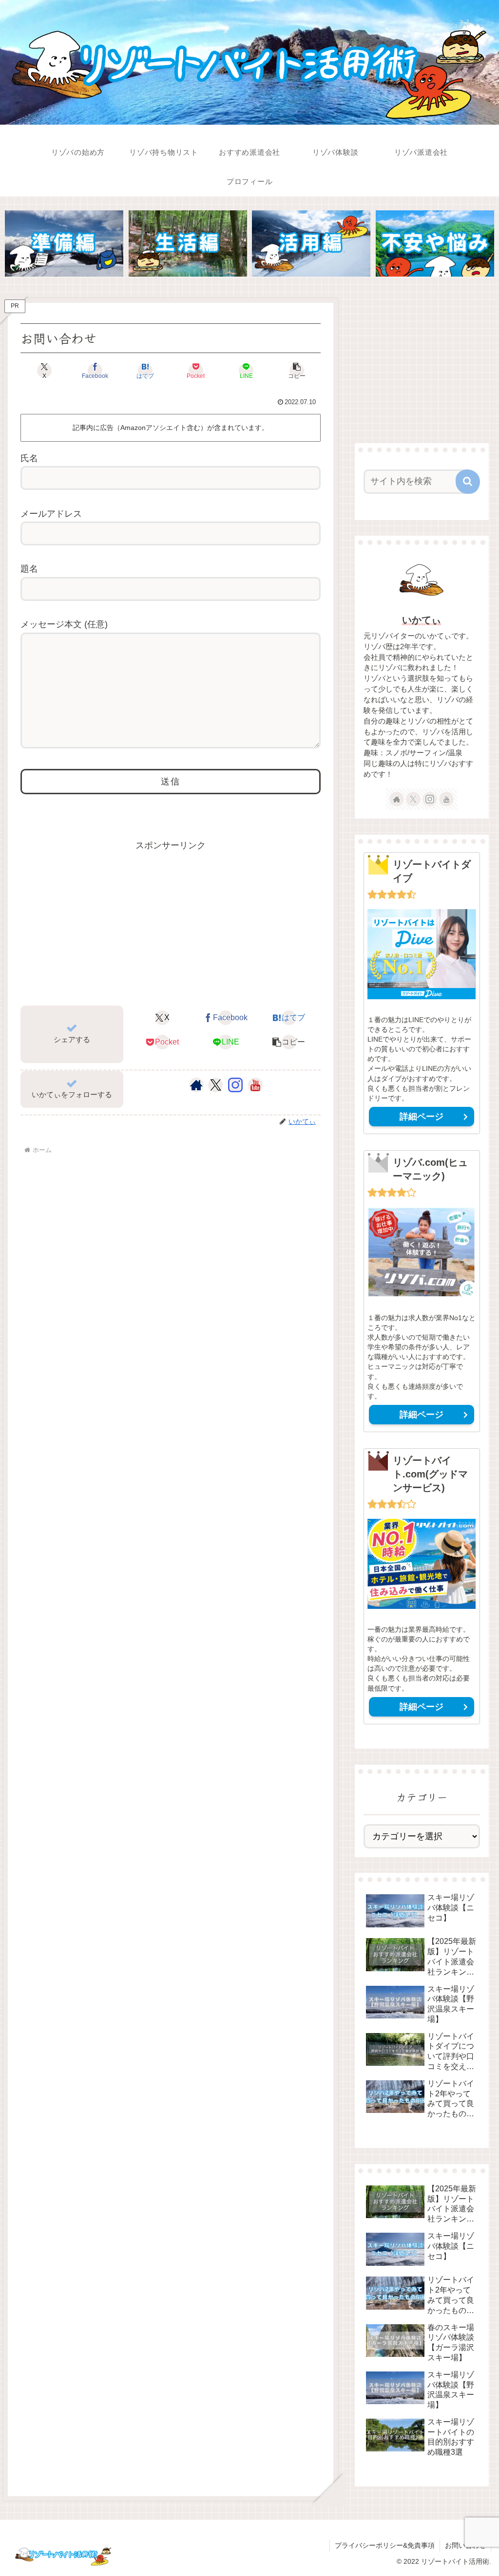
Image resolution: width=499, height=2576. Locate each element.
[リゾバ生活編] (188, 244)
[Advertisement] (171, 921)
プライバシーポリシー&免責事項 (385, 2545)
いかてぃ (422, 620)
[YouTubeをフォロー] (255, 1085)
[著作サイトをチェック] (196, 1085)
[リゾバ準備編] (64, 244)
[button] (297, 371)
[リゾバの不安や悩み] (435, 244)
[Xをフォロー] (216, 1085)
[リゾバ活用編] (311, 244)
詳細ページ (422, 1117)
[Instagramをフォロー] (235, 1085)
